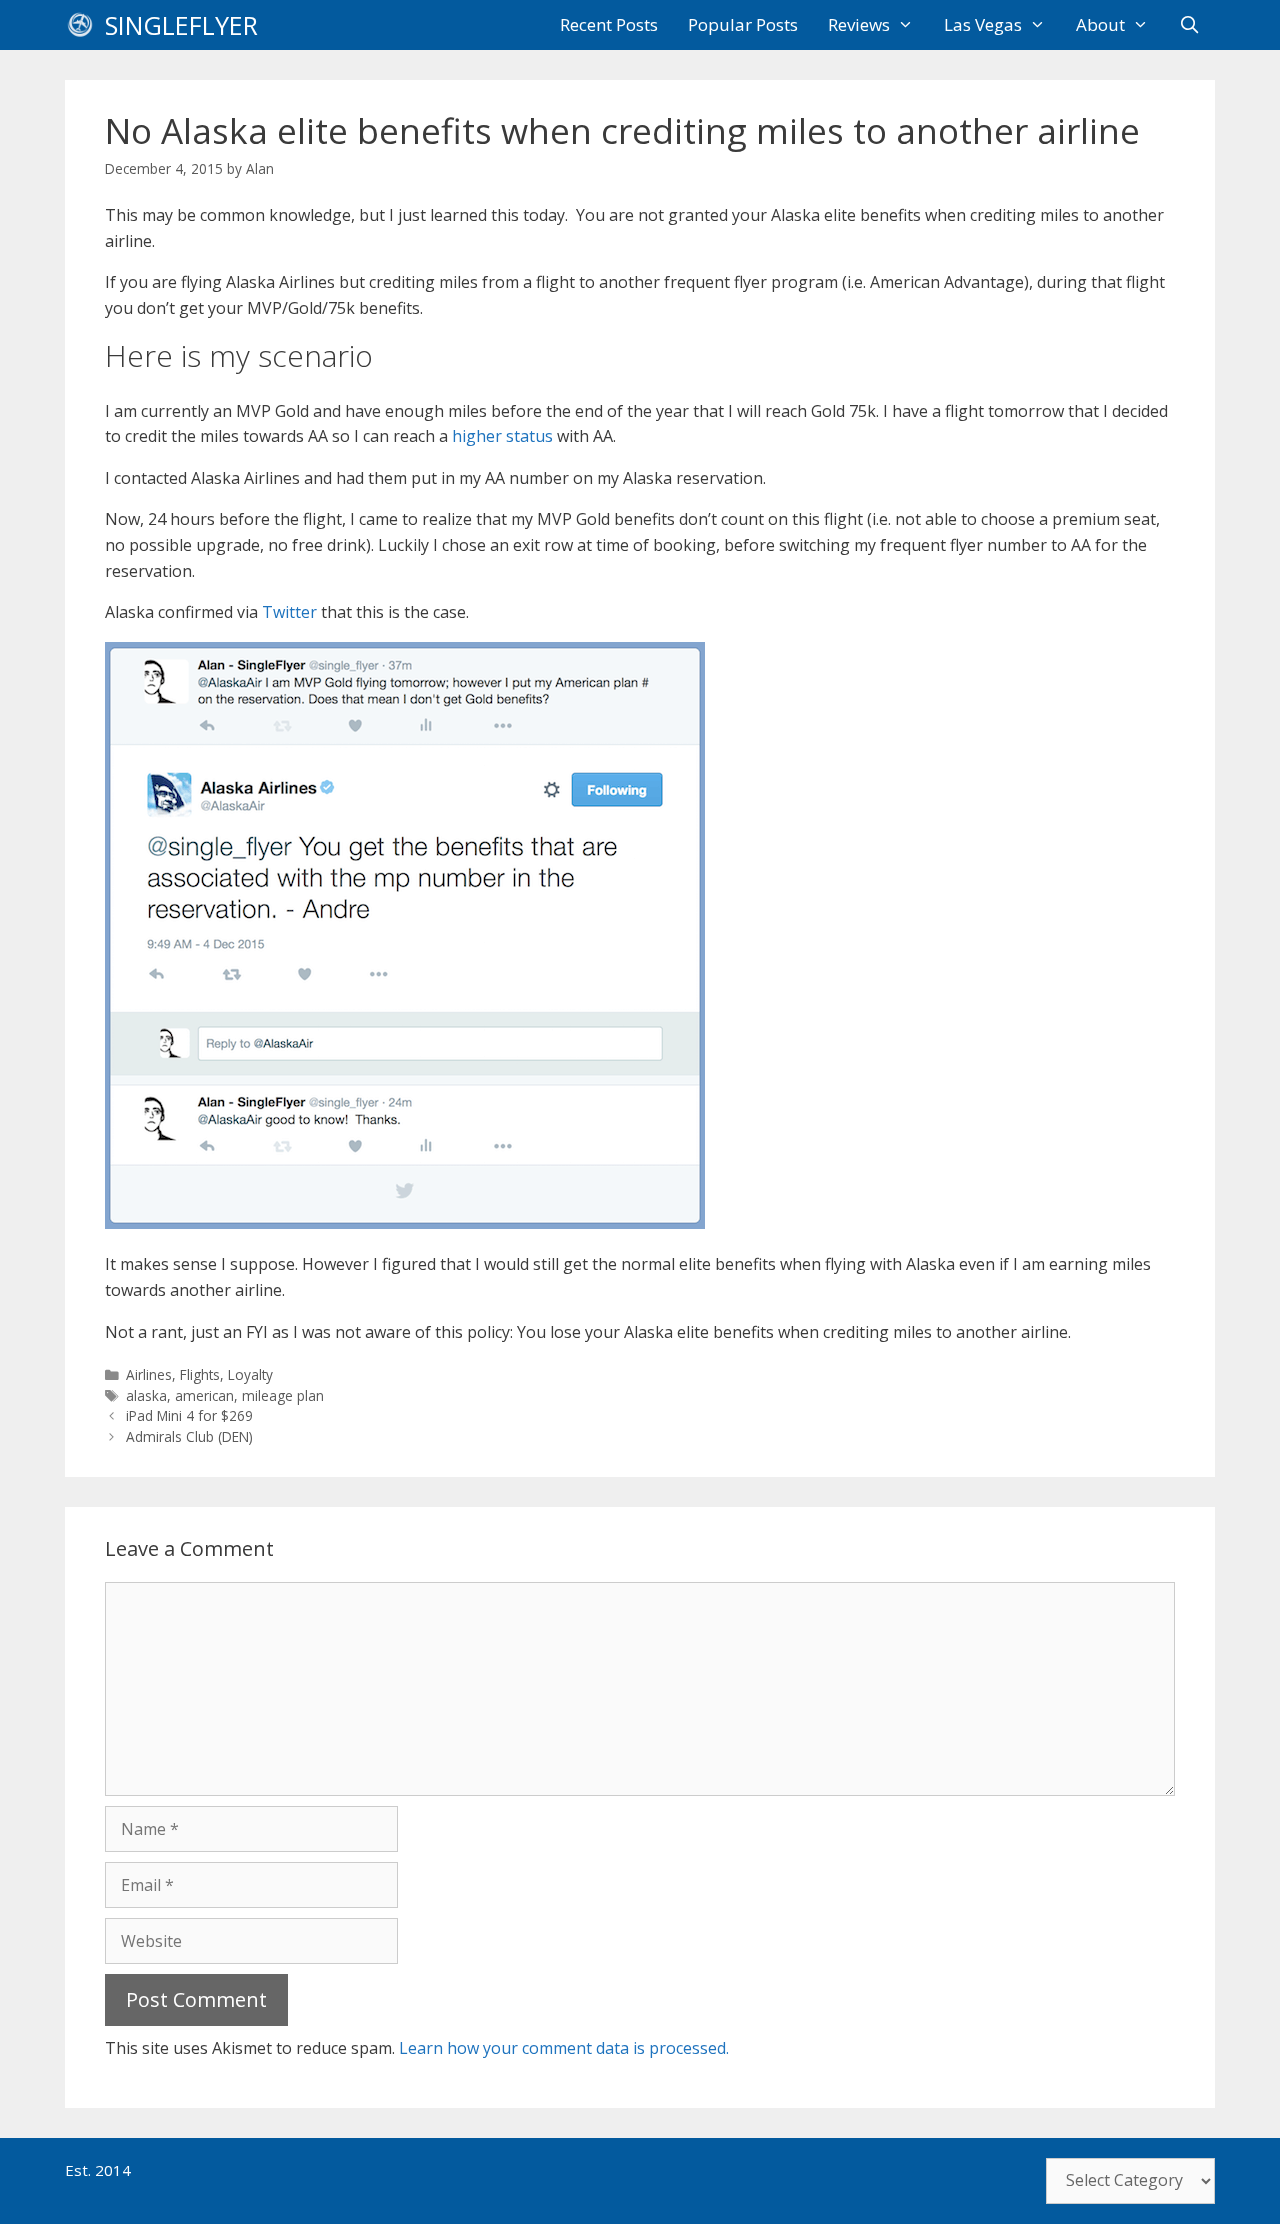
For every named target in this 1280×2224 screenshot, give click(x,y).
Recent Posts (609, 24)
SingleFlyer (181, 25)
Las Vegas (983, 24)
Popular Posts (743, 24)
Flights (200, 1374)
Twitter (289, 612)
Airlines (149, 1374)
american (204, 1395)
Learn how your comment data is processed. (564, 2048)
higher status (502, 436)
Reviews (859, 24)
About (1100, 24)
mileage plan (283, 1395)
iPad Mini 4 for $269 (189, 1415)
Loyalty (250, 1374)
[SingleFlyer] (85, 25)
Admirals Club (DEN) (189, 1436)
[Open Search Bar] (1189, 25)
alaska (146, 1395)
